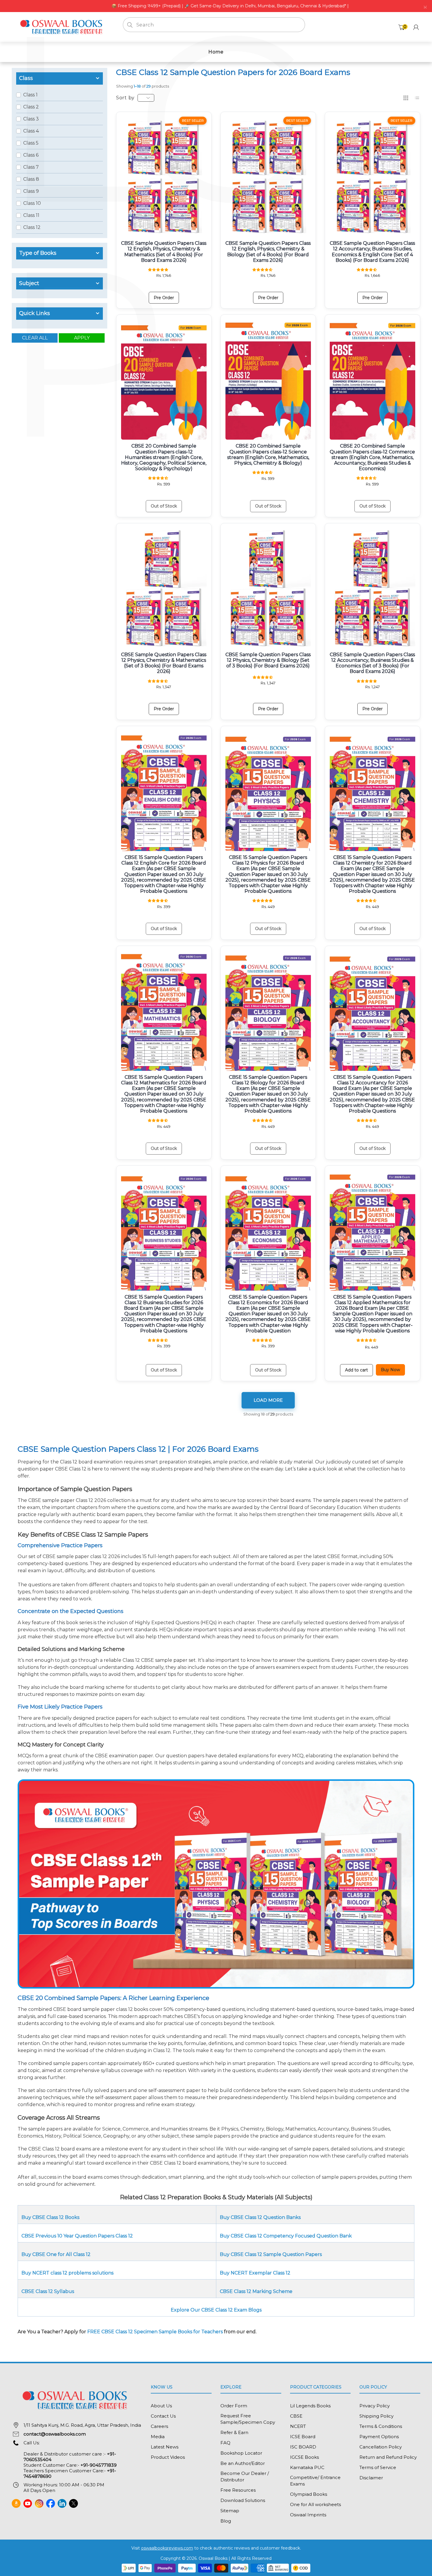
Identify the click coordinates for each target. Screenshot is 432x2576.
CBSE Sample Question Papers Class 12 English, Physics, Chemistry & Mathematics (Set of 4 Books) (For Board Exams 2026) (164, 252)
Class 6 (31, 155)
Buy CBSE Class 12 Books (50, 2217)
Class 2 (31, 107)
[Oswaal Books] (63, 27)
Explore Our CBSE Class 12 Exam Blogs (216, 2310)
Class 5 (31, 143)
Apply (82, 338)
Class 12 (32, 227)
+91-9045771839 (99, 2465)
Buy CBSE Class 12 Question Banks (260, 2217)
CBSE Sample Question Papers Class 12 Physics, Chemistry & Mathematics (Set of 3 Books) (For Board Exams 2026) (164, 663)
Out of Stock (164, 506)
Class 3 (31, 119)
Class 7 (31, 167)
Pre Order (164, 298)
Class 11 (31, 215)
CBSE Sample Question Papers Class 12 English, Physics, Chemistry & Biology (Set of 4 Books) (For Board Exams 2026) (268, 252)
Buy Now (390, 1370)
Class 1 (30, 95)
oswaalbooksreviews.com (167, 2548)
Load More (268, 1400)
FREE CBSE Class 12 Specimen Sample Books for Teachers (155, 2332)
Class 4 (31, 131)
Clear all (35, 338)
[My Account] (416, 27)
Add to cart (356, 1370)
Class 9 (31, 191)
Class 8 (31, 179)
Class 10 (32, 203)
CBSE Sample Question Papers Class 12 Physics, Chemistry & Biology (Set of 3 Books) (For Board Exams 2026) (268, 660)
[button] (159, 269)
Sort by (125, 98)
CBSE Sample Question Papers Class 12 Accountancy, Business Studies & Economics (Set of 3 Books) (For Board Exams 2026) (372, 663)
